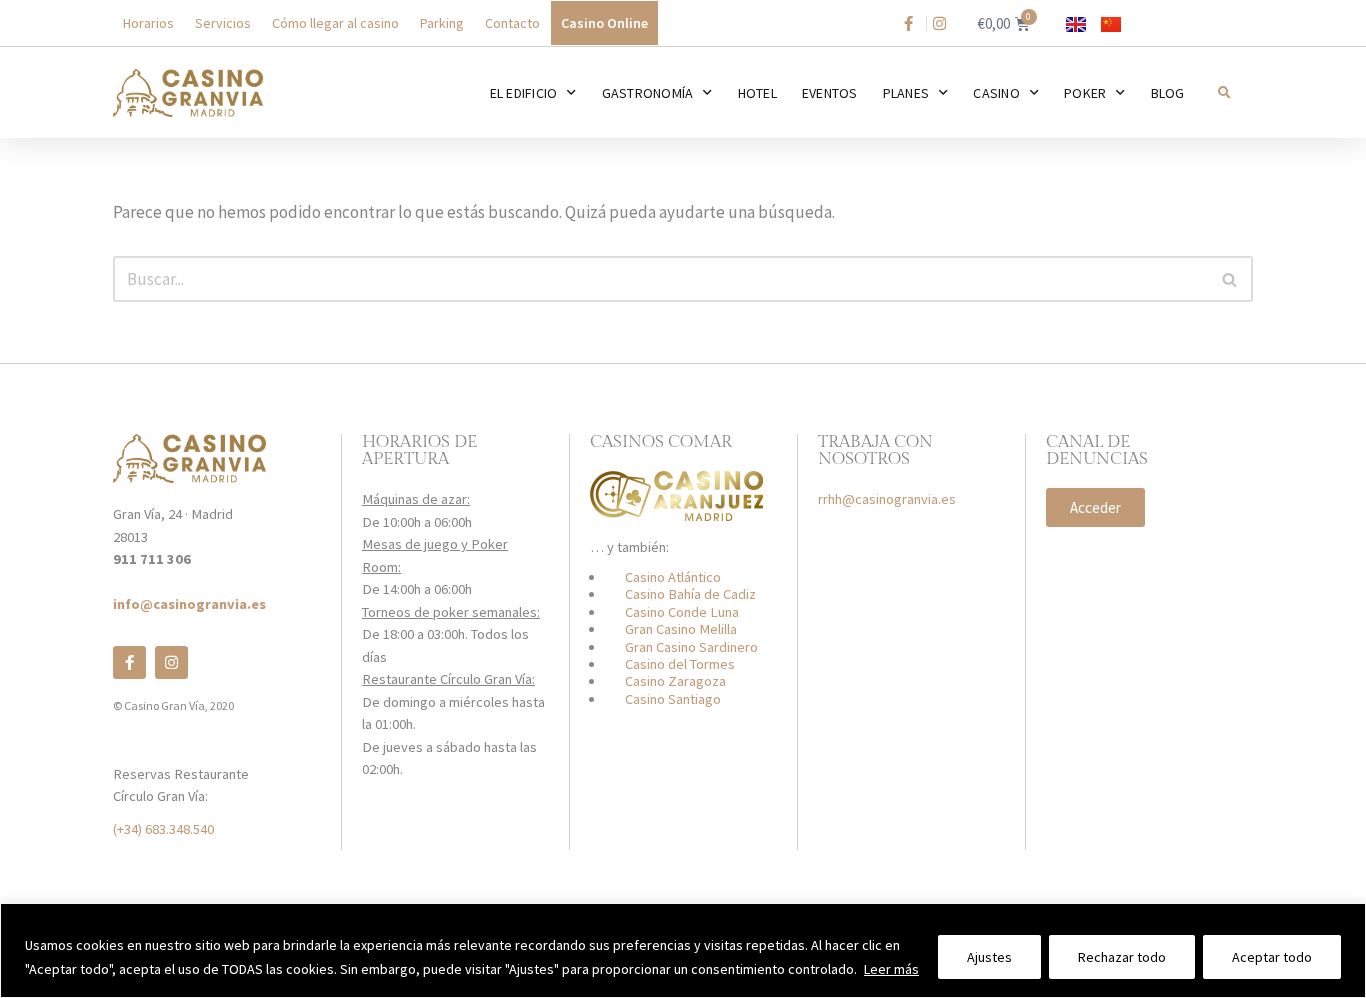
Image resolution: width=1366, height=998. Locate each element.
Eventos (830, 93)
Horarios (148, 23)
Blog (1168, 93)
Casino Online (604, 23)
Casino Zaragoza (675, 681)
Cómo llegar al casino (335, 23)
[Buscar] (1230, 279)
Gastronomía (648, 93)
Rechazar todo (1122, 957)
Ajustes (989, 957)
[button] (1223, 92)
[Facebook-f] (129, 662)
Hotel (757, 93)
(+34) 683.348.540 (163, 829)
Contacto (512, 23)
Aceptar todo (1272, 957)
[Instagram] (171, 662)
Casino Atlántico (673, 577)
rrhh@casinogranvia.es (887, 499)
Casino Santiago (673, 699)
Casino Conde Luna (682, 612)
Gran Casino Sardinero (691, 647)
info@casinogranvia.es (189, 604)
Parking (442, 23)
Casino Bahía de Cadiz (690, 594)
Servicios (223, 23)
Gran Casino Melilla (681, 629)
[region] (683, 950)
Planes (906, 93)
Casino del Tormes (680, 664)
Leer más (891, 969)
